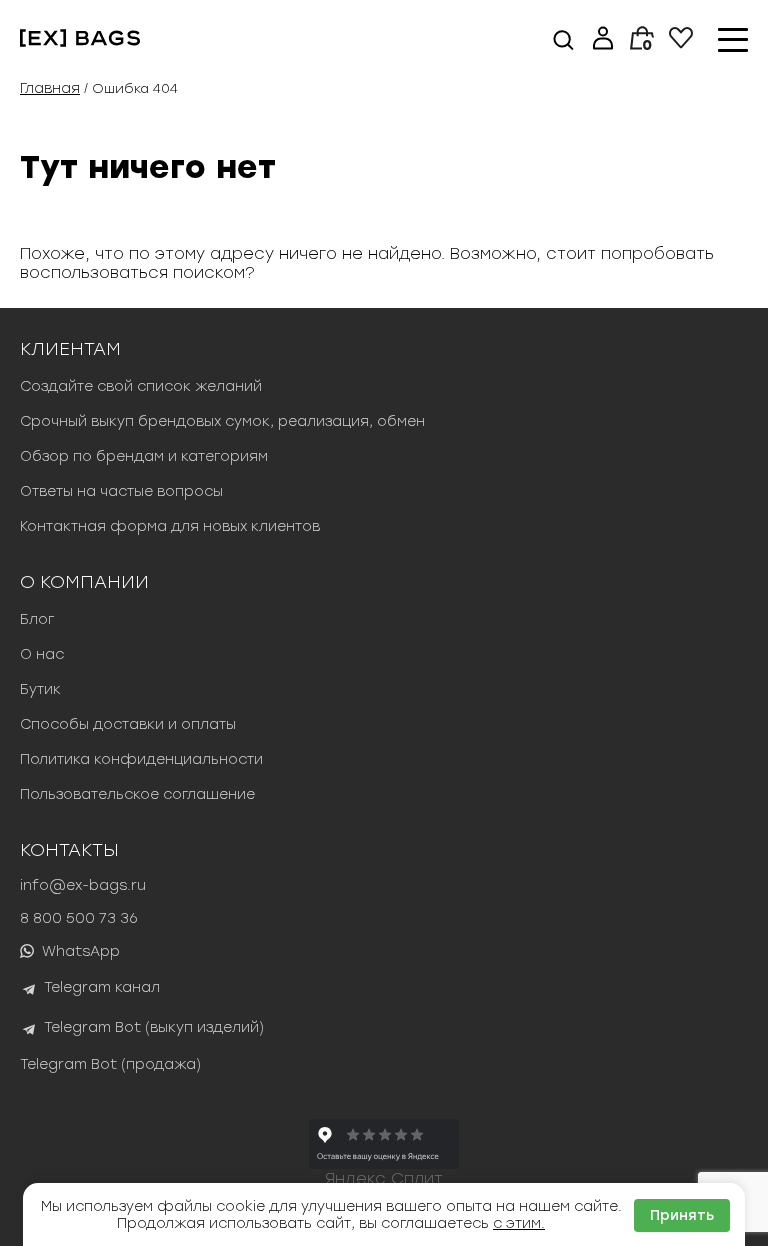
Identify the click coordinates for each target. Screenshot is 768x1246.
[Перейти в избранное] (681, 43)
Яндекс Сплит (384, 1178)
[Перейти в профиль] (603, 40)
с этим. (519, 1223)
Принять (682, 1215)
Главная (50, 88)
